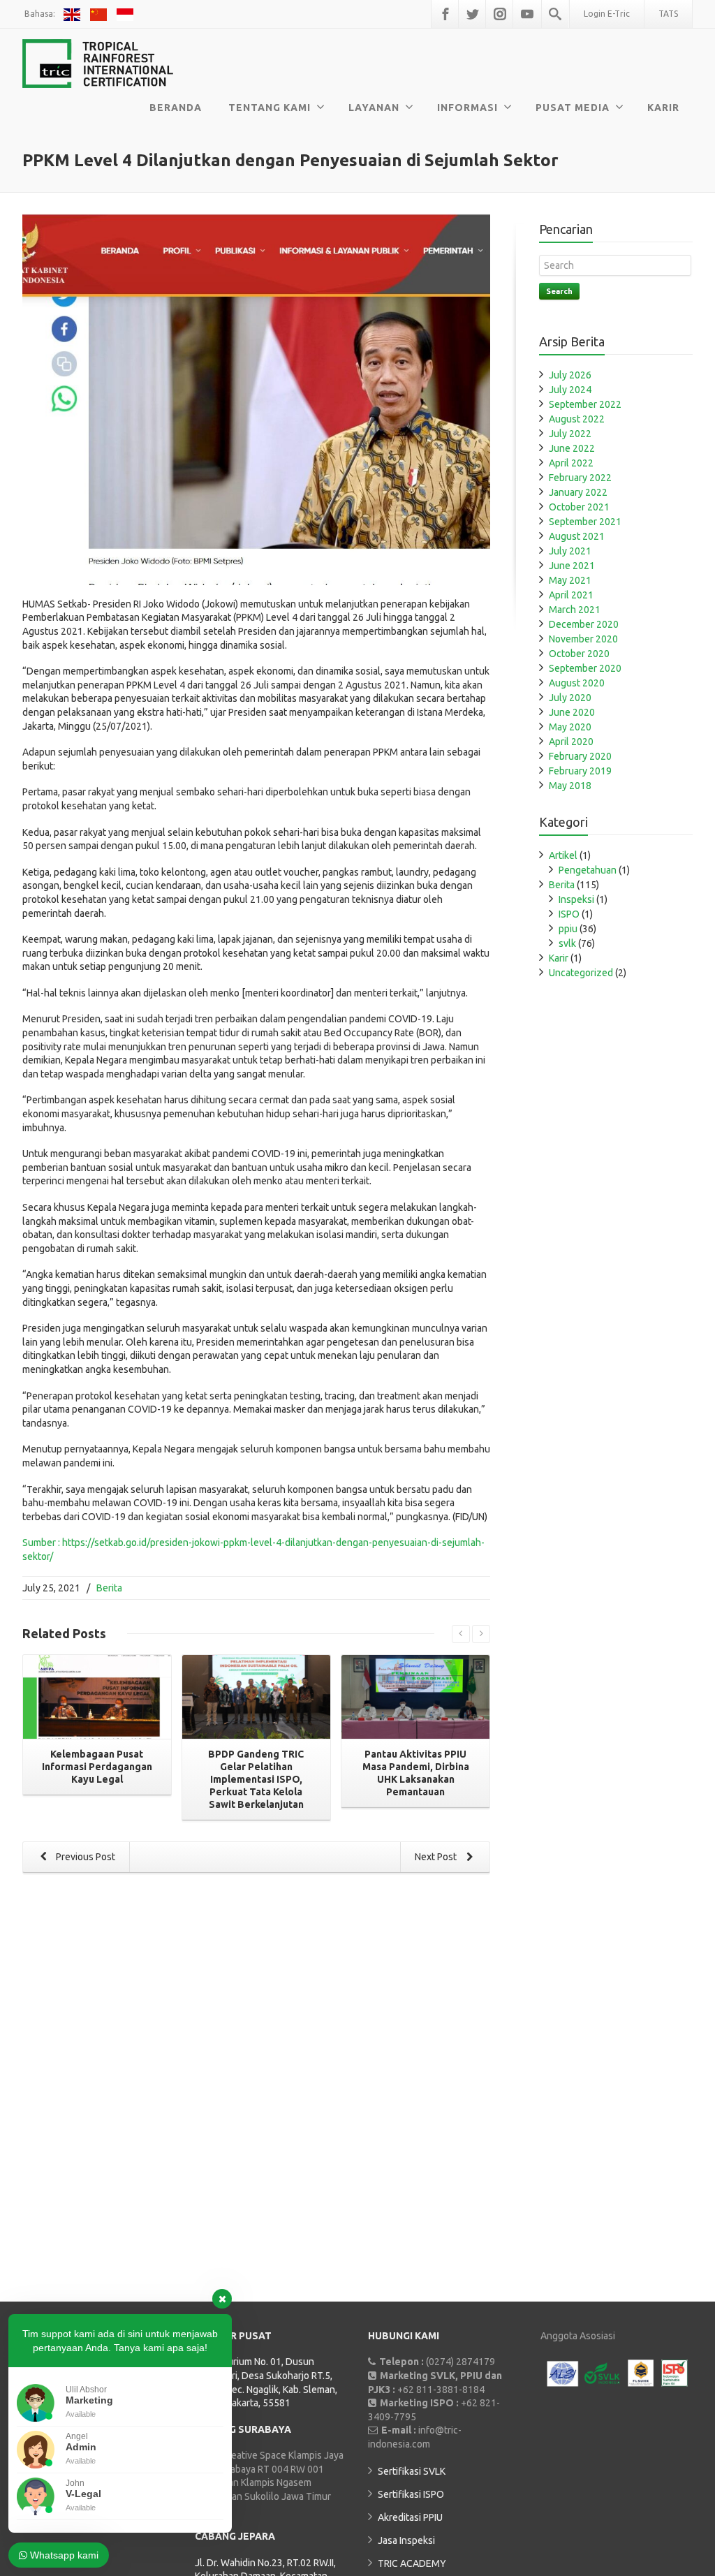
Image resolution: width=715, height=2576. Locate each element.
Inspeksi (576, 899)
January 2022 (578, 492)
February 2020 (580, 756)
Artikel (563, 855)
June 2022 (572, 448)
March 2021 (575, 610)
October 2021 (579, 507)
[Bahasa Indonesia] (126, 14)
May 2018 (570, 786)
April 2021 (571, 595)
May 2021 (570, 580)
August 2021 (577, 536)
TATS (668, 14)
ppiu (568, 929)
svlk (567, 943)
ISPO (569, 914)
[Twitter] (473, 14)
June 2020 (572, 712)
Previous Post (84, 1857)
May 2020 (570, 727)
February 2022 (580, 478)
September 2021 (585, 522)
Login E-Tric (607, 14)
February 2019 (580, 771)
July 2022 (570, 434)
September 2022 (585, 404)
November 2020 (583, 639)
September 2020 (585, 668)
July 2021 (570, 551)
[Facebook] (445, 14)
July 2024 (570, 390)
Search (559, 291)
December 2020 (584, 624)
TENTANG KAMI (270, 108)
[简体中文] (100, 14)
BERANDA (176, 108)
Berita (109, 1588)
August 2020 (577, 683)
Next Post (437, 1857)
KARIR (663, 108)
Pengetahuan (588, 870)
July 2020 (570, 698)
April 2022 (571, 463)
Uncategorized (581, 973)
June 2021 (572, 566)
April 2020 (571, 742)
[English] (74, 14)
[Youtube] (527, 14)
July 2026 (570, 375)
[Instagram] (500, 14)
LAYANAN (374, 108)
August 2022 (577, 419)
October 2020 (579, 654)
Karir (559, 958)
